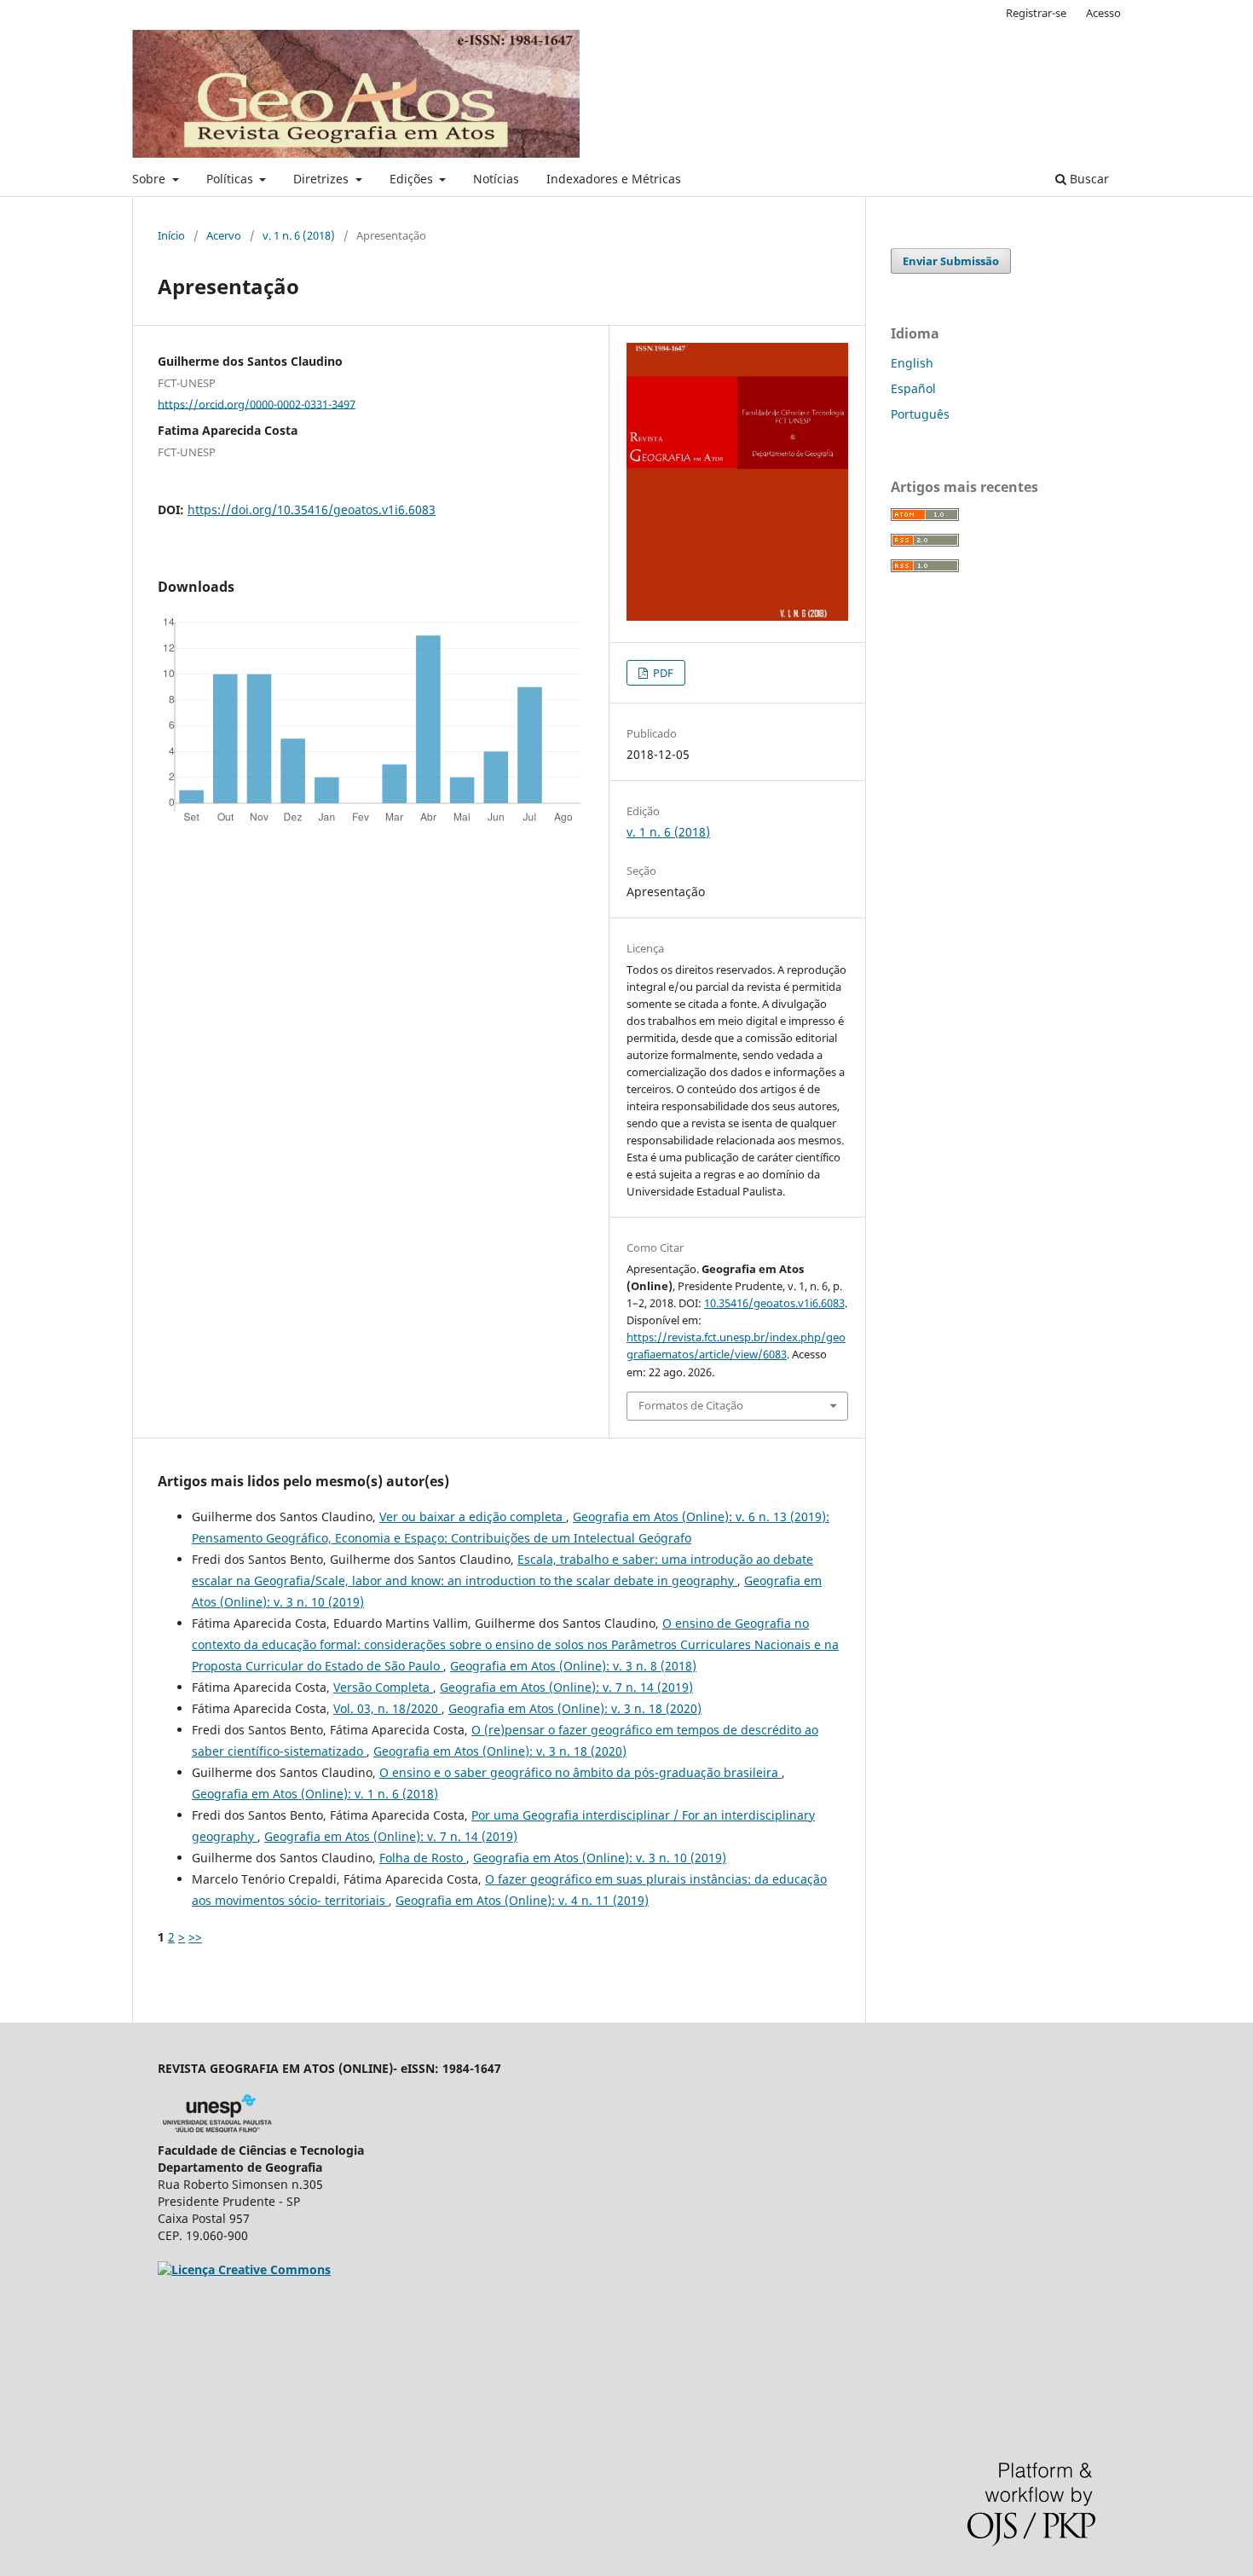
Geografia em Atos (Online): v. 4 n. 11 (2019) (522, 1900)
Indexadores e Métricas (614, 179)
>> (195, 1937)
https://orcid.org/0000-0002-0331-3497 (257, 403)
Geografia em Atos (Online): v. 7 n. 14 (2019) (566, 1687)
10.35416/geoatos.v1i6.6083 (774, 1303)
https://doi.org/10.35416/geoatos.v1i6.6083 (312, 509)
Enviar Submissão (951, 261)
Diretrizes (323, 179)
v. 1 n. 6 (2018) (299, 235)
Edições (413, 179)
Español (913, 388)
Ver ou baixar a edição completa (473, 1517)
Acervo (224, 235)
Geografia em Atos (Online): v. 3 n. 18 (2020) (575, 1708)
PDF (662, 673)
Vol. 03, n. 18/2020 (387, 1708)
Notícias (496, 179)
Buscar (1088, 179)
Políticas (231, 179)
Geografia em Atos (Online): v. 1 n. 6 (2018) (315, 1794)
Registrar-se (1036, 13)
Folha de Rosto (423, 1858)
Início (171, 235)
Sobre (150, 179)
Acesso (1103, 13)
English (912, 363)
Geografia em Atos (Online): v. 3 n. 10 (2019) (600, 1858)
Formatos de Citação (691, 1405)
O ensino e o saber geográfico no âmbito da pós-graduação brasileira (580, 1772)
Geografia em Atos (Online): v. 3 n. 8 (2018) (573, 1666)
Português (920, 414)
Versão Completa (383, 1687)
